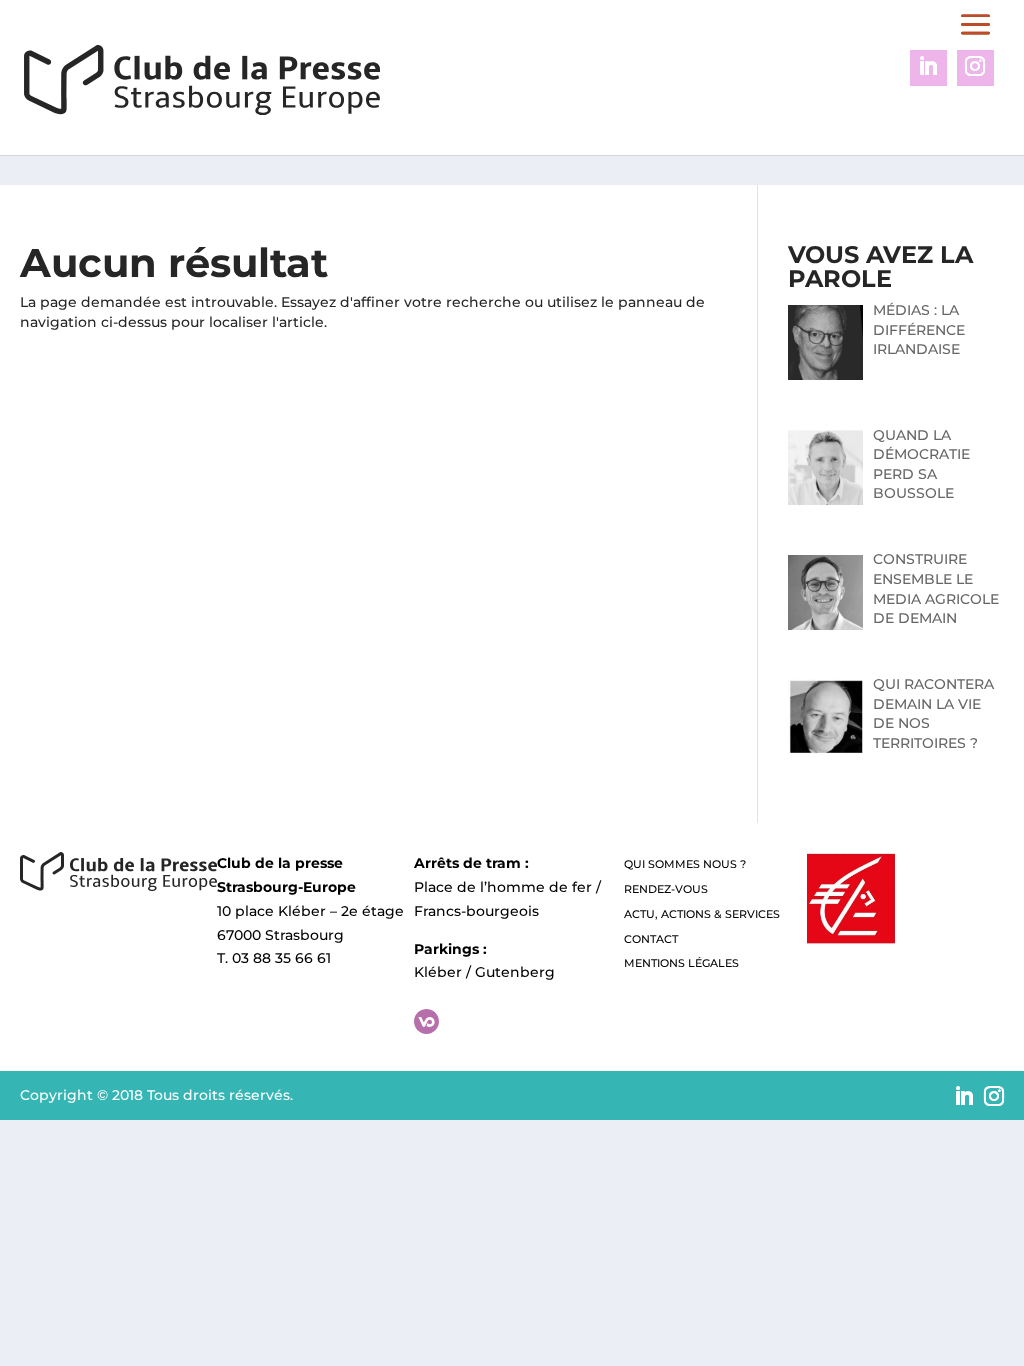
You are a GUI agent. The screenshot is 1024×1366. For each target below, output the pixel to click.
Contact (651, 939)
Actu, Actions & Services (702, 914)
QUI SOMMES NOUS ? (685, 864)
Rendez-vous (666, 889)
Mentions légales (681, 963)
